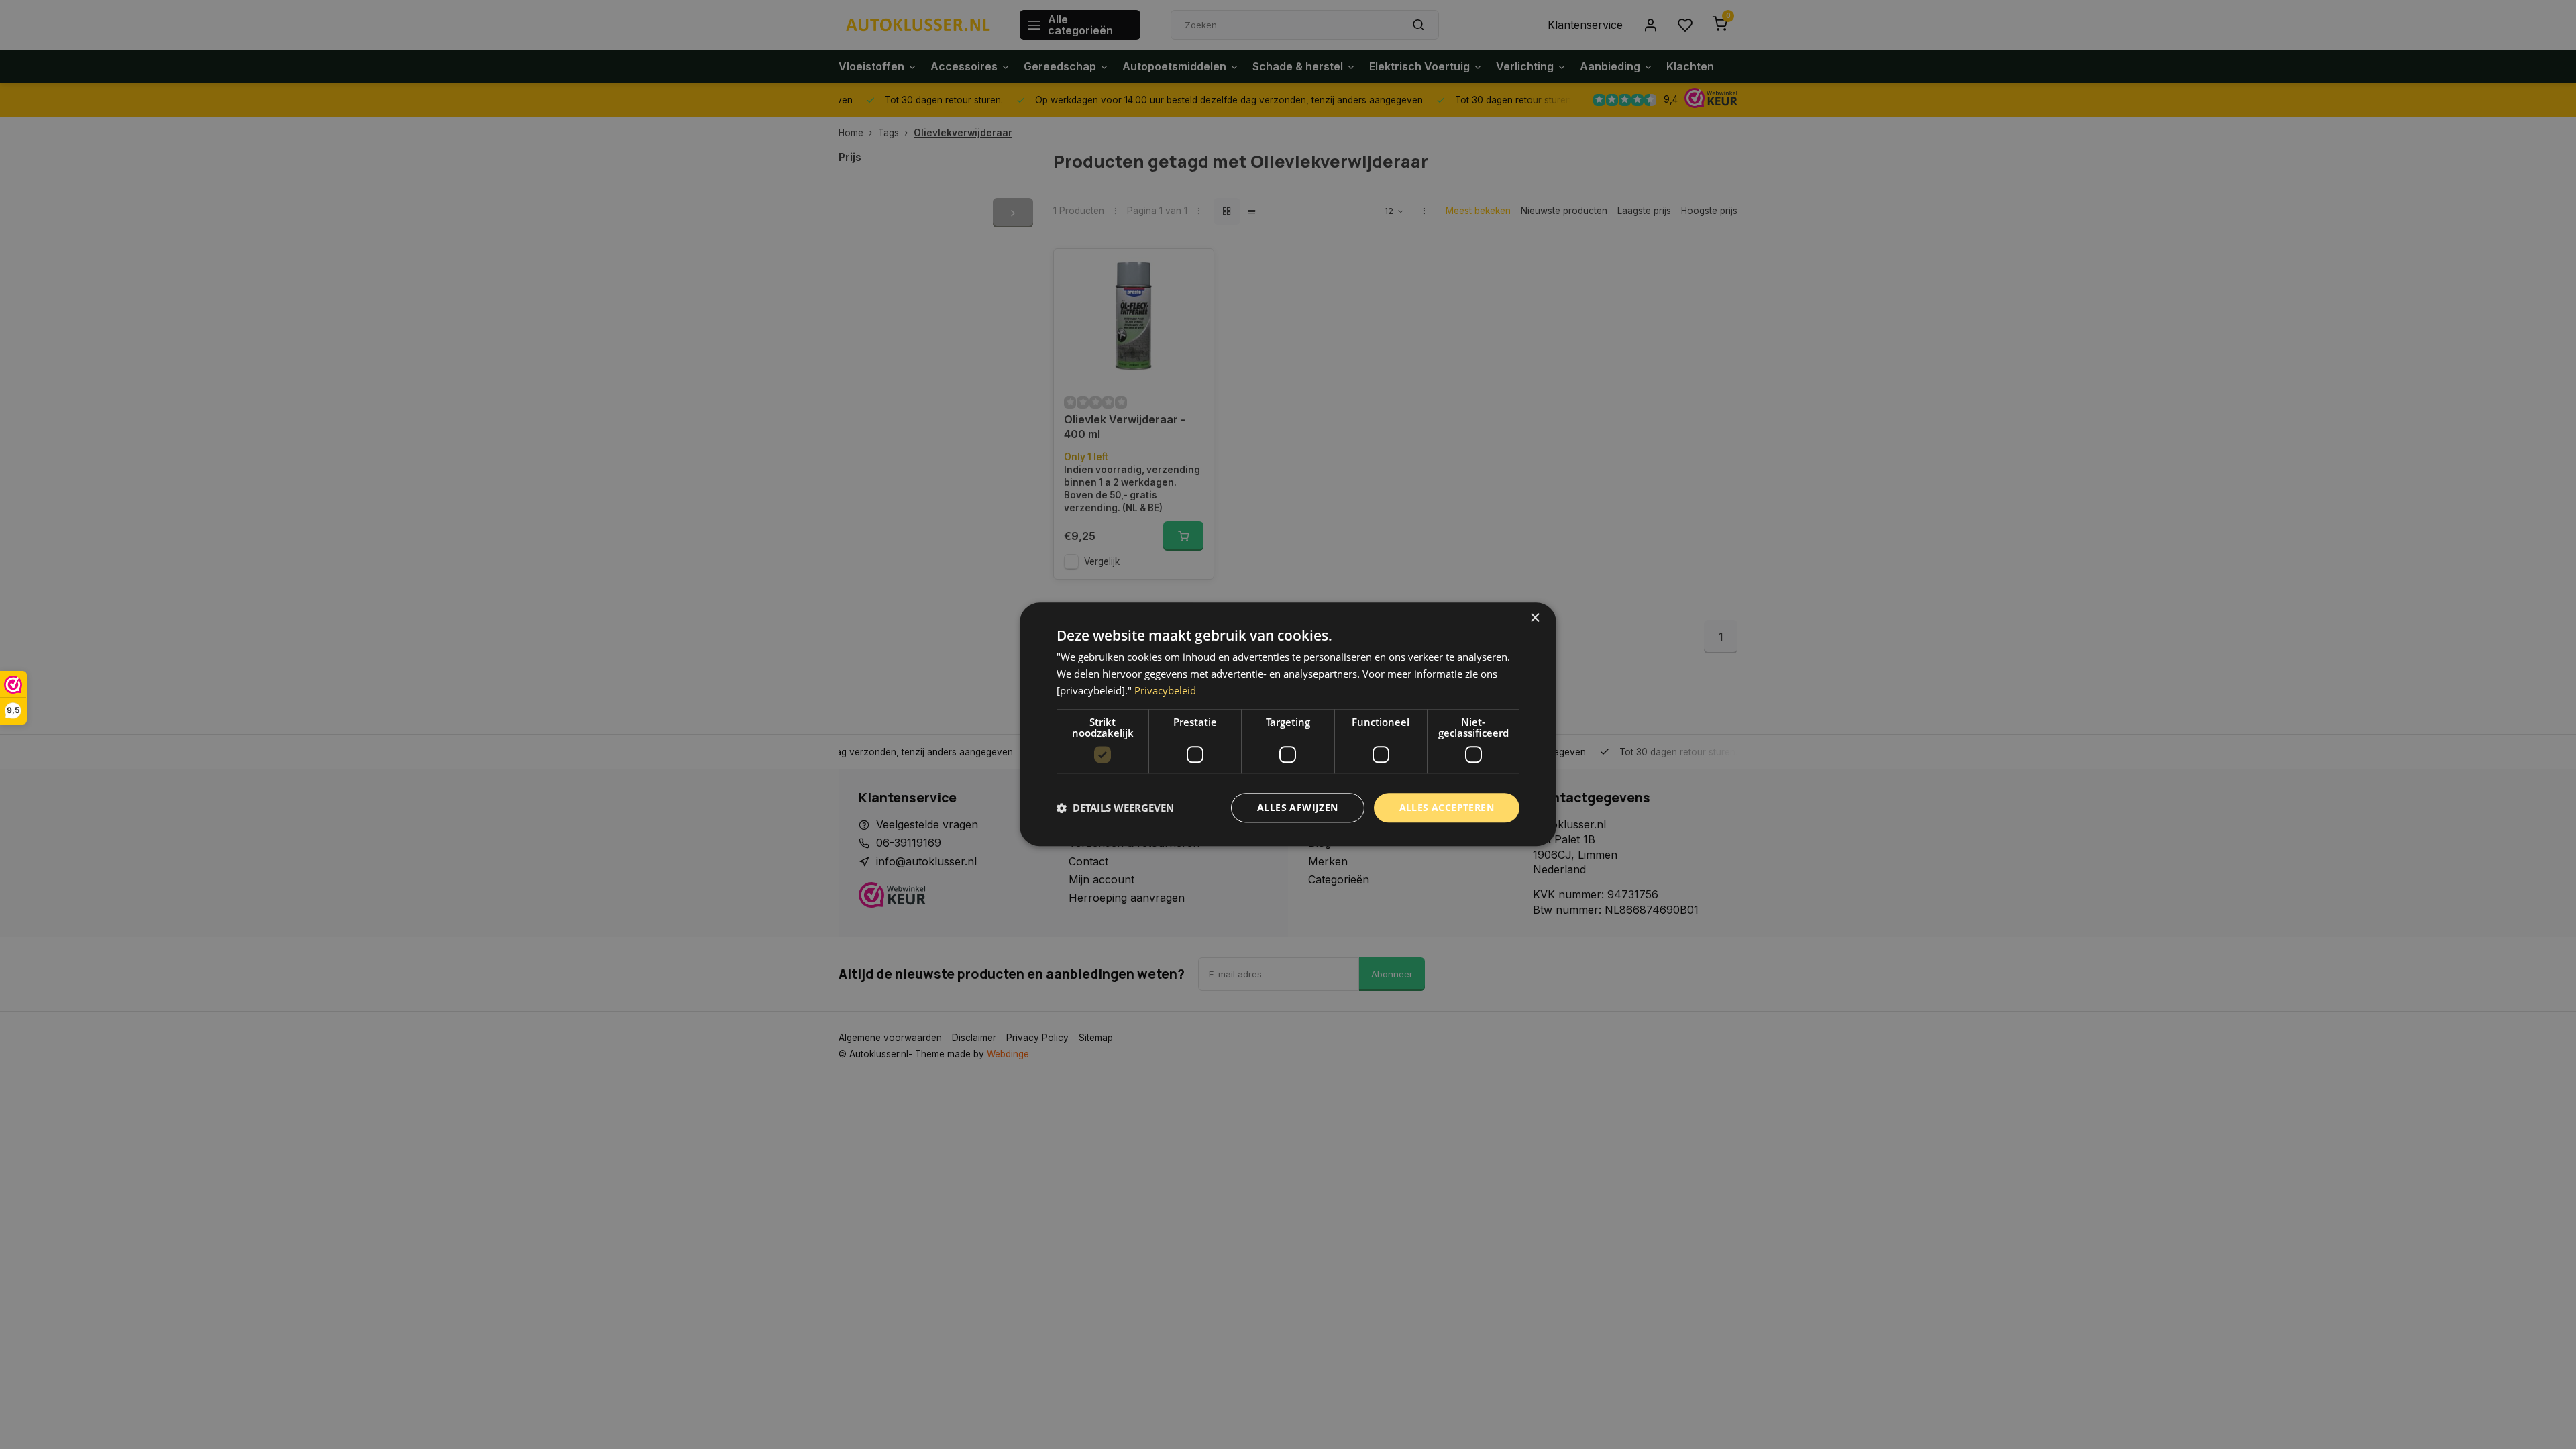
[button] (1115, 808)
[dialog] (1288, 724)
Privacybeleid (1165, 690)
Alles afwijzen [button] (1298, 807)
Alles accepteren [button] (1447, 807)
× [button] (1535, 618)
